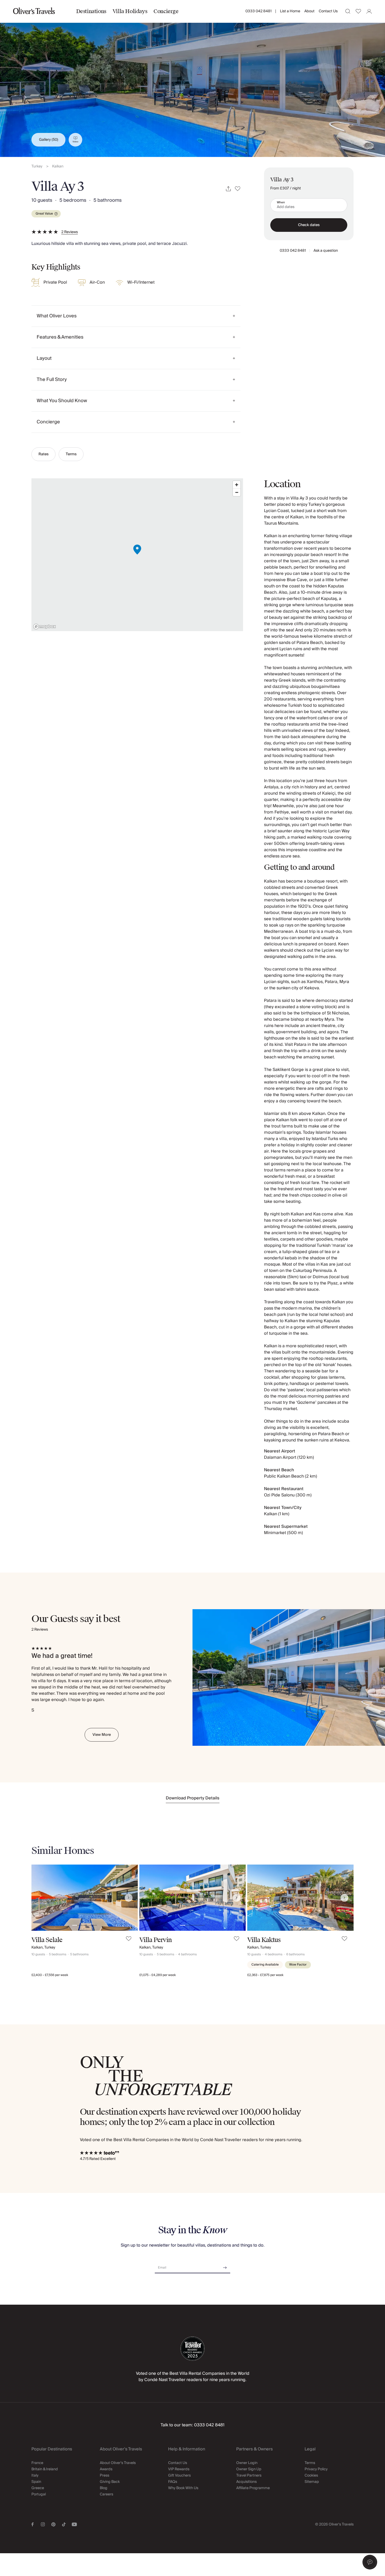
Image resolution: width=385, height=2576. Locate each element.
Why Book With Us (183, 2488)
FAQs (173, 2482)
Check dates (309, 225)
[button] (370, 2562)
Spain (36, 2482)
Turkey (37, 167)
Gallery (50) (49, 140)
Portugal (39, 2494)
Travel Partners (249, 2476)
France (37, 2463)
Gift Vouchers (179, 2476)
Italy (35, 2476)
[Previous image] (41, 1898)
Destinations (91, 11)
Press (104, 2476)
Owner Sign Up (249, 2469)
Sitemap (312, 2482)
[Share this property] (228, 189)
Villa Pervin (156, 1940)
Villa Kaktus (264, 1940)
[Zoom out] (237, 492)
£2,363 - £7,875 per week (265, 1975)
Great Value (44, 214)
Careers (106, 2494)
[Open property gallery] (192, 78)
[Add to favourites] (238, 189)
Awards (106, 2469)
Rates (43, 454)
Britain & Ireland (45, 2469)
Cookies (311, 2476)
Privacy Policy (316, 2469)
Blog (104, 2488)
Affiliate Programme (253, 2488)
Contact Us (328, 11)
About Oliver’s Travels (118, 2463)
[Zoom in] (237, 485)
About (309, 11)
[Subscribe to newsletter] (225, 2266)
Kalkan (58, 167)
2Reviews (70, 232)
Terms (71, 454)
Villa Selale (47, 1940)
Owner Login (247, 2463)
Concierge (166, 11)
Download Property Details (193, 1798)
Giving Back (110, 2482)
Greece (38, 2488)
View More (102, 1735)
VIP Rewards (179, 2469)
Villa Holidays (130, 11)
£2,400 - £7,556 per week (50, 1975)
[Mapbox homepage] (45, 627)
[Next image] (129, 1898)
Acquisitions (246, 2482)
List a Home (290, 11)
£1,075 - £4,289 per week (158, 1975)
